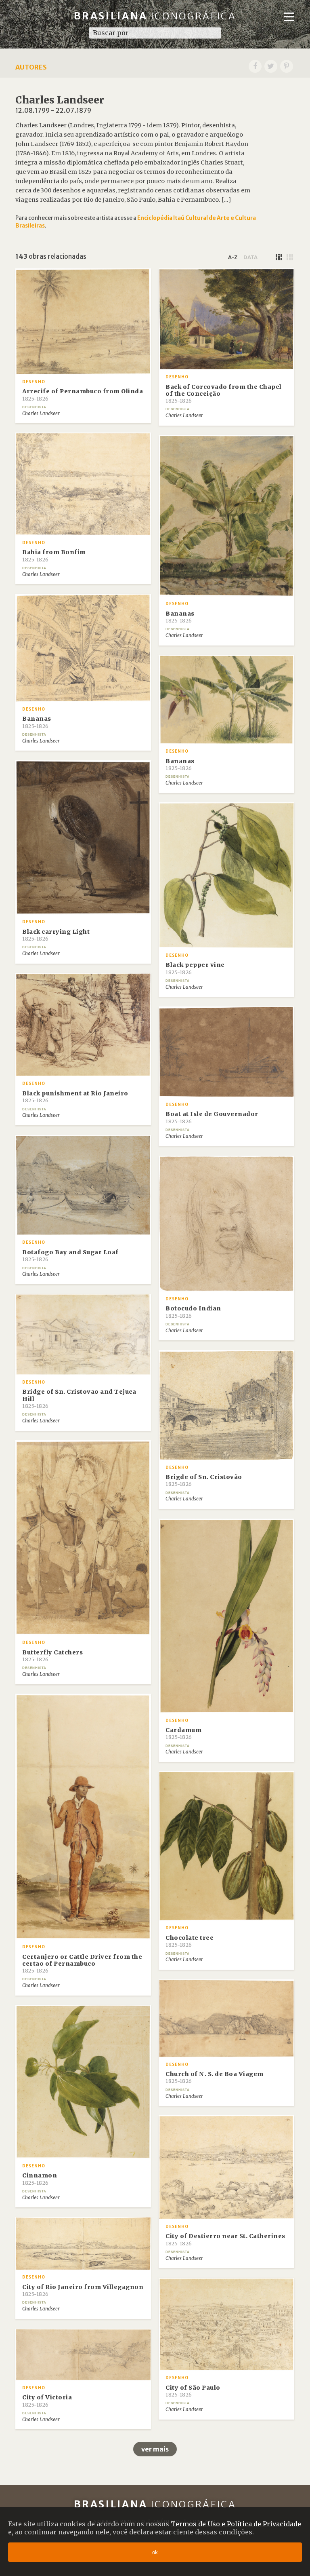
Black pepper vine (195, 968)
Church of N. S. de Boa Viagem (215, 2077)
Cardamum (183, 1733)
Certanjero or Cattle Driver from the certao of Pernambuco (82, 1964)
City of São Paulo (193, 2391)
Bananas (180, 617)
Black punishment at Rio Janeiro (75, 1097)
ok (155, 2552)
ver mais (155, 2449)
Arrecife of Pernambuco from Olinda (83, 395)
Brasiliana (155, 16)
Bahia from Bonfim (54, 555)
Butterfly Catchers (52, 1656)
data (250, 257)
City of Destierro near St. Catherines (225, 2239)
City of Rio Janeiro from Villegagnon (83, 2290)
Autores (31, 67)
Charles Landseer (41, 414)
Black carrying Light (56, 935)
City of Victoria (47, 2401)
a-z (233, 257)
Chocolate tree (190, 1941)
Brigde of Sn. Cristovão (204, 1480)
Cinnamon (40, 2179)
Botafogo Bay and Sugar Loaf (70, 1255)
